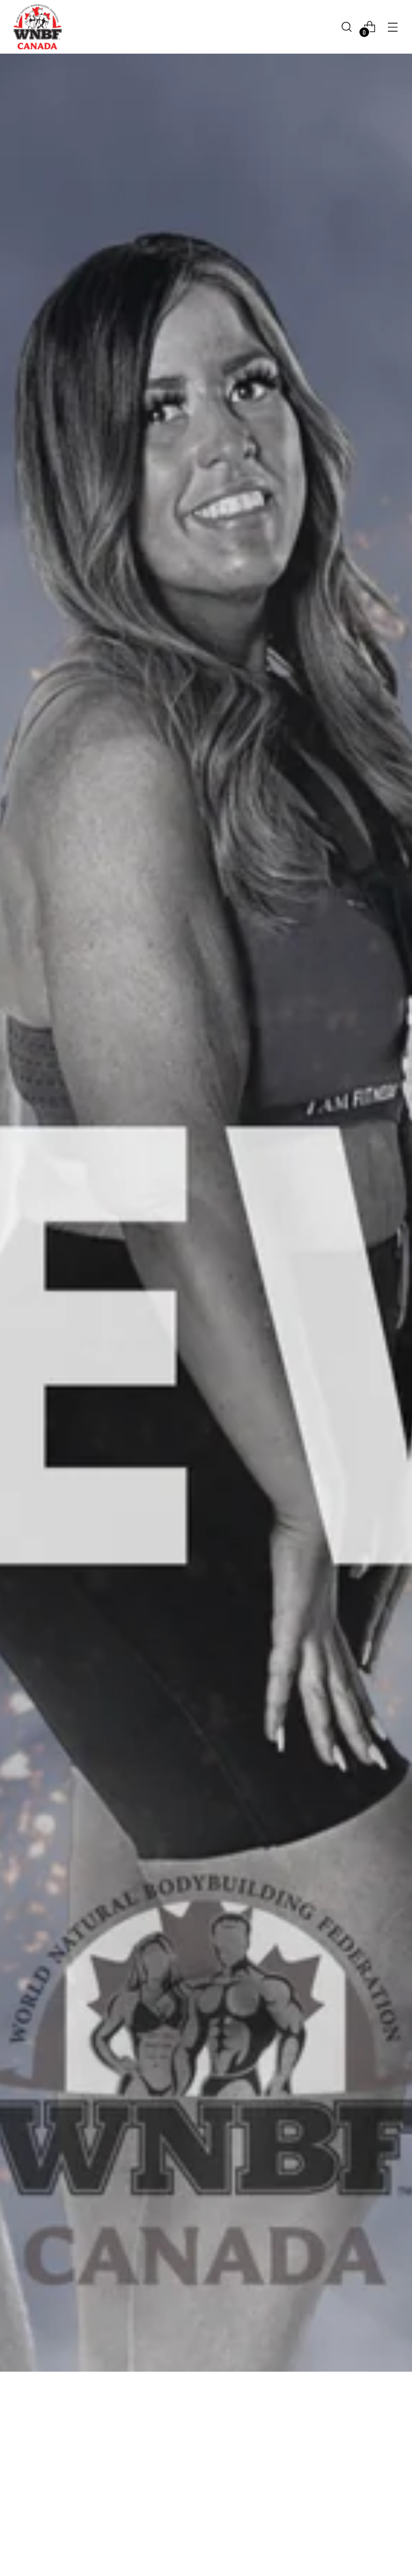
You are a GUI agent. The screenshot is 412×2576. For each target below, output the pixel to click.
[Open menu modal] (393, 27)
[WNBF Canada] (38, 27)
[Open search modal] (347, 27)
